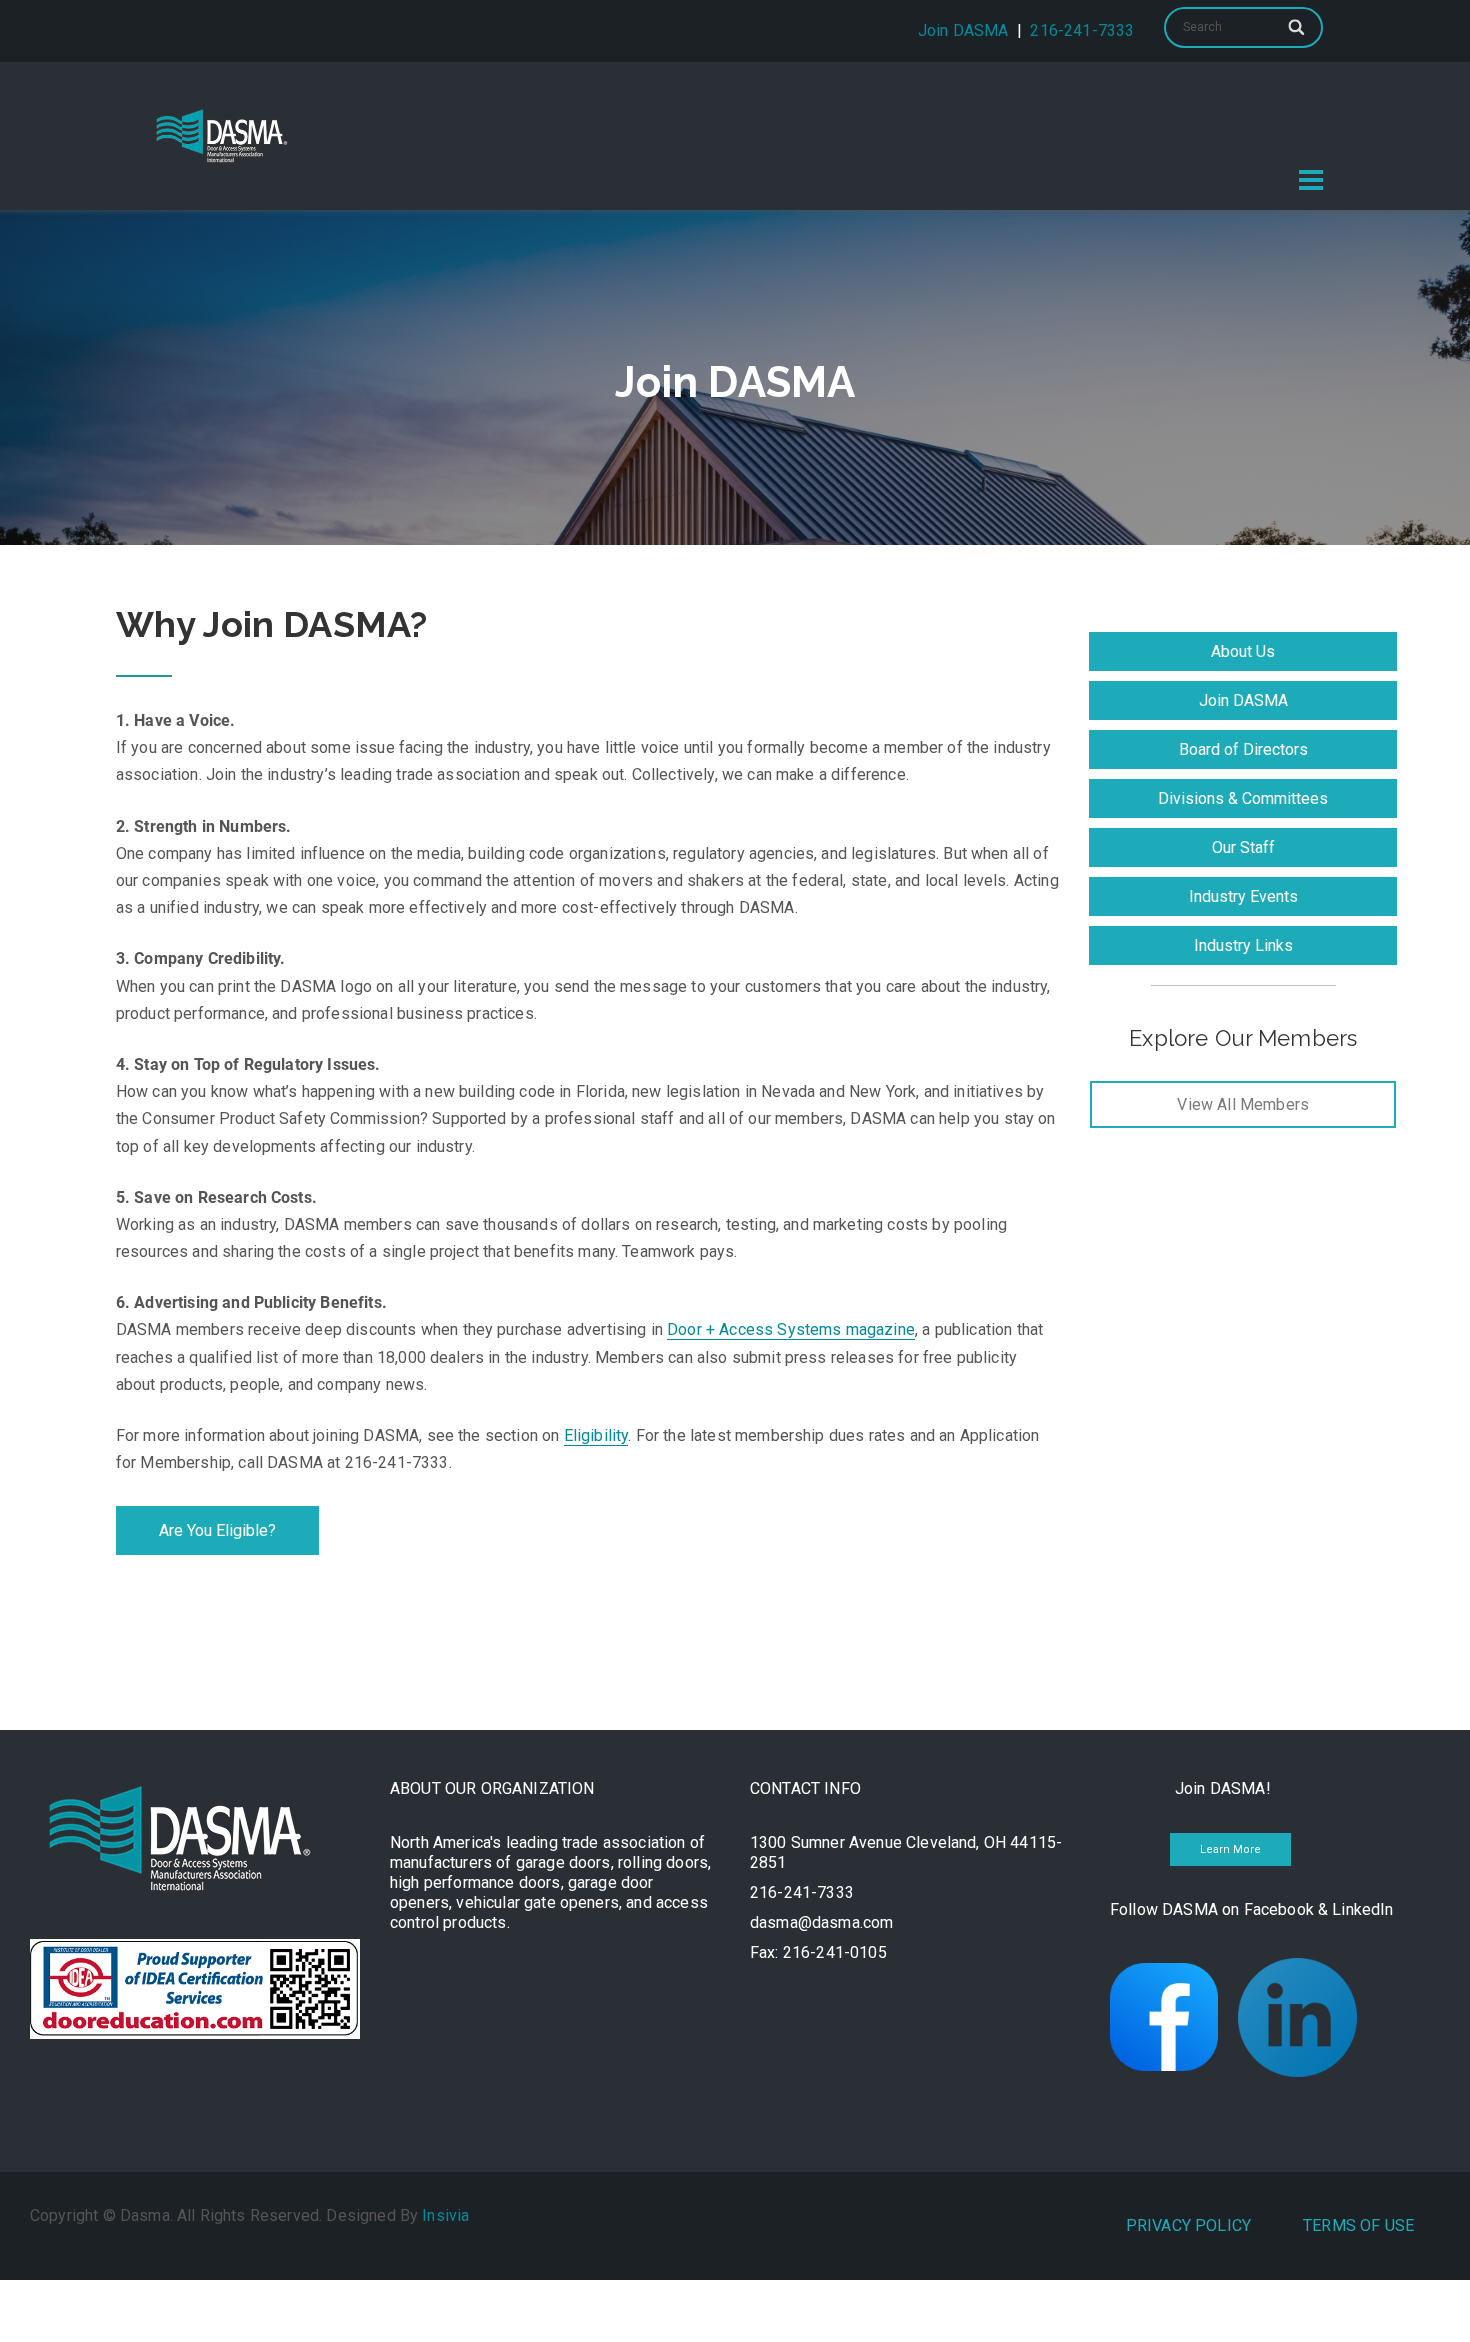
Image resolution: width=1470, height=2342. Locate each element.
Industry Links (1243, 945)
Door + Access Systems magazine (791, 1329)
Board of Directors (1243, 749)
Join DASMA (963, 30)
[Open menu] (1311, 180)
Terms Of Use (1358, 2225)
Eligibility (596, 1435)
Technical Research (632, 99)
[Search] (1298, 27)
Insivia (445, 2215)
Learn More (1230, 1849)
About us (470, 99)
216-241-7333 (1082, 30)
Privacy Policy (1188, 2225)
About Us (1243, 651)
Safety (1270, 99)
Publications (1248, 145)
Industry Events (1243, 896)
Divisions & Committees (1243, 798)
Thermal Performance (1107, 99)
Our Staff (1243, 847)
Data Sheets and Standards (864, 99)
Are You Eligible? (217, 1530)
